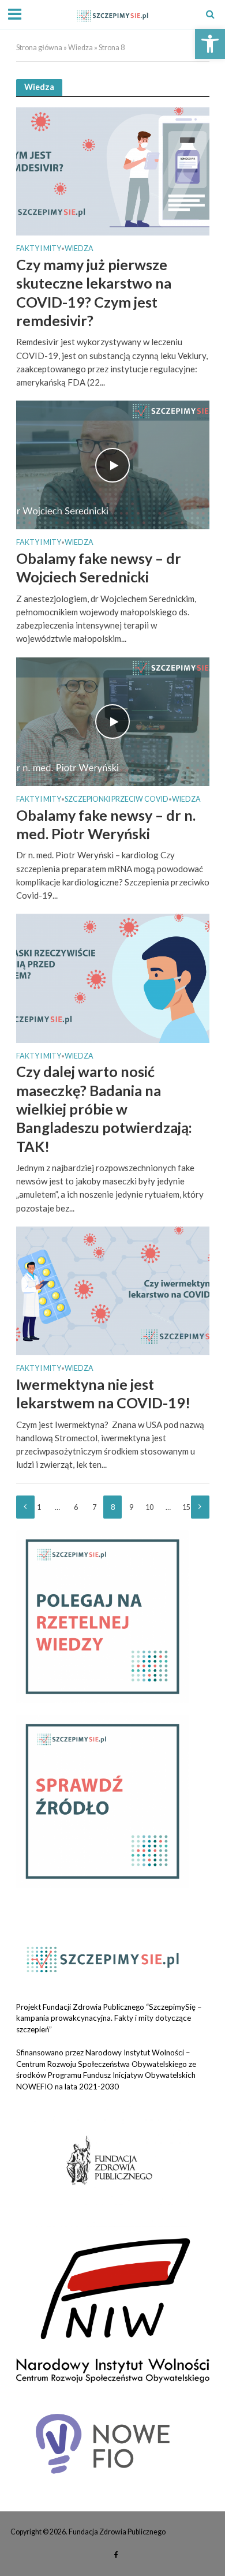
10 (149, 1507)
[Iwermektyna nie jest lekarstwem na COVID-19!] (113, 1289)
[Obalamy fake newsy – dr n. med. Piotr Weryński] (113, 720)
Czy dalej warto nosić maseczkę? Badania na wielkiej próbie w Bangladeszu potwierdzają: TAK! (104, 1108)
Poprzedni (25, 1507)
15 (186, 1507)
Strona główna (39, 48)
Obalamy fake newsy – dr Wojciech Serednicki (99, 567)
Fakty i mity (39, 249)
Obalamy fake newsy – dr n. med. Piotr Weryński (106, 824)
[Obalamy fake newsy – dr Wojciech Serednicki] (113, 464)
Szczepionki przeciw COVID (117, 800)
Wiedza (80, 48)
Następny (200, 1507)
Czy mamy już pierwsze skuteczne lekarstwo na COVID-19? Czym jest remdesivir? (94, 292)
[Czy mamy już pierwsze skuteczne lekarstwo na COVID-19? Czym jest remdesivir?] (113, 170)
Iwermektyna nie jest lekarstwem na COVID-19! (103, 1393)
